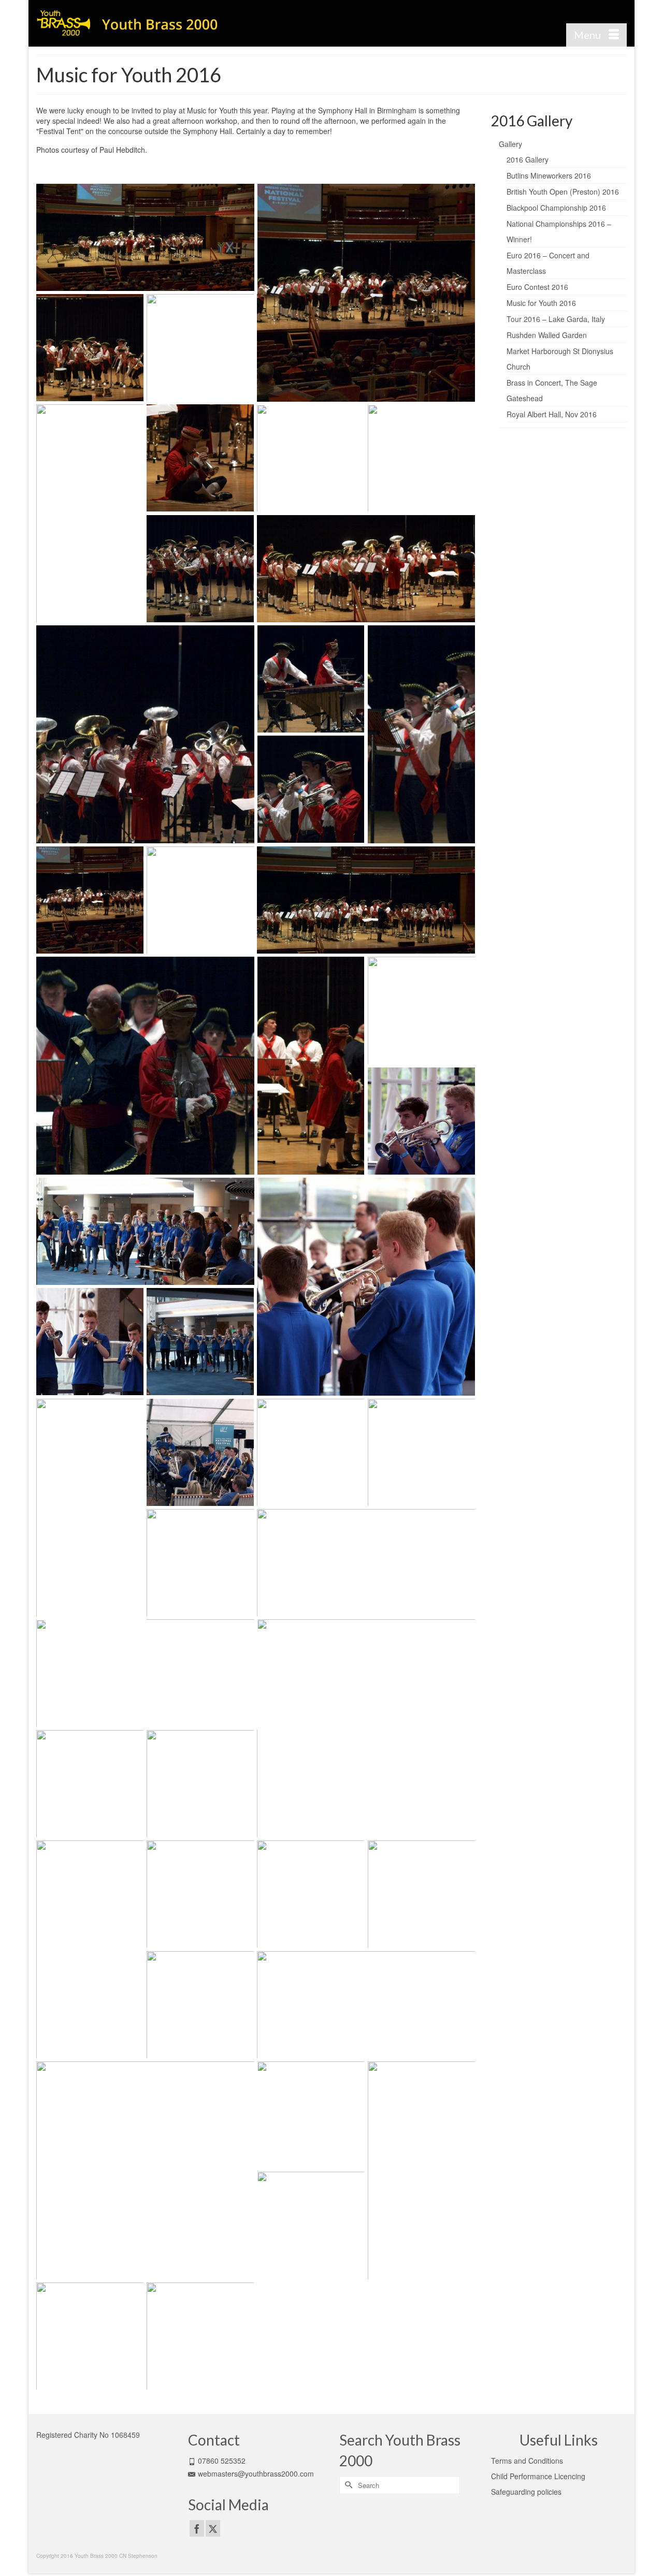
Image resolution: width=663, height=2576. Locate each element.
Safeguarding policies (526, 2492)
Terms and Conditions (527, 2461)
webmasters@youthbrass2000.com (256, 2473)
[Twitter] (213, 2528)
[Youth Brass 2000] (129, 23)
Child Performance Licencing (538, 2476)
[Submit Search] (347, 2485)
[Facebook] (197, 2528)
